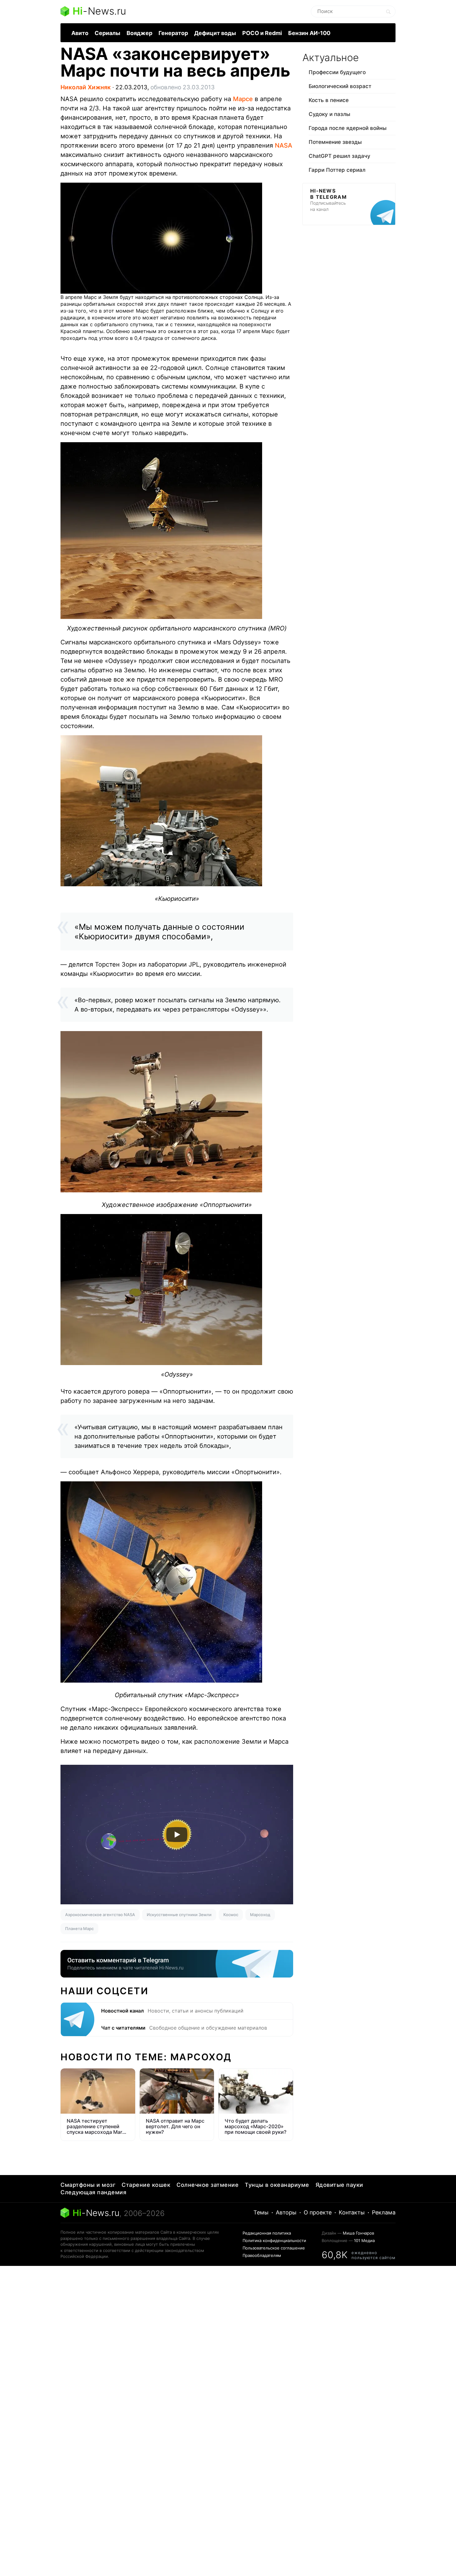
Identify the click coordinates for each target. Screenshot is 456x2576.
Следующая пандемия (93, 2192)
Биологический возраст (340, 86)
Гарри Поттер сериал (337, 170)
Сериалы (107, 33)
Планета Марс (79, 1929)
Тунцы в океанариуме (277, 2185)
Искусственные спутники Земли (179, 1915)
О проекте (318, 2212)
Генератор (173, 33)
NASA (284, 145)
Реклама (384, 2212)
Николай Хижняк (86, 87)
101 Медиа (364, 2240)
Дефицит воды (215, 33)
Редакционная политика (267, 2233)
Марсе (243, 99)
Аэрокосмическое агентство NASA (100, 1915)
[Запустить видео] (177, 1835)
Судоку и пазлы (329, 114)
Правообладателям (262, 2255)
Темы (261, 2212)
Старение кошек (146, 2185)
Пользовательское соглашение (274, 2248)
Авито (80, 33)
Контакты (352, 2212)
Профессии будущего (337, 72)
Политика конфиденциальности (274, 2240)
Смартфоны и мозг (88, 2185)
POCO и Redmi (262, 33)
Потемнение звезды (335, 142)
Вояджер (139, 33)
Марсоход (260, 1915)
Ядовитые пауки (339, 2185)
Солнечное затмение (208, 2185)
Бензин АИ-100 (309, 33)
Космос (231, 1915)
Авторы (286, 2212)
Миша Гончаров (358, 2233)
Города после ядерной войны (348, 128)
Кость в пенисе (329, 100)
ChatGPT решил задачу (340, 156)
